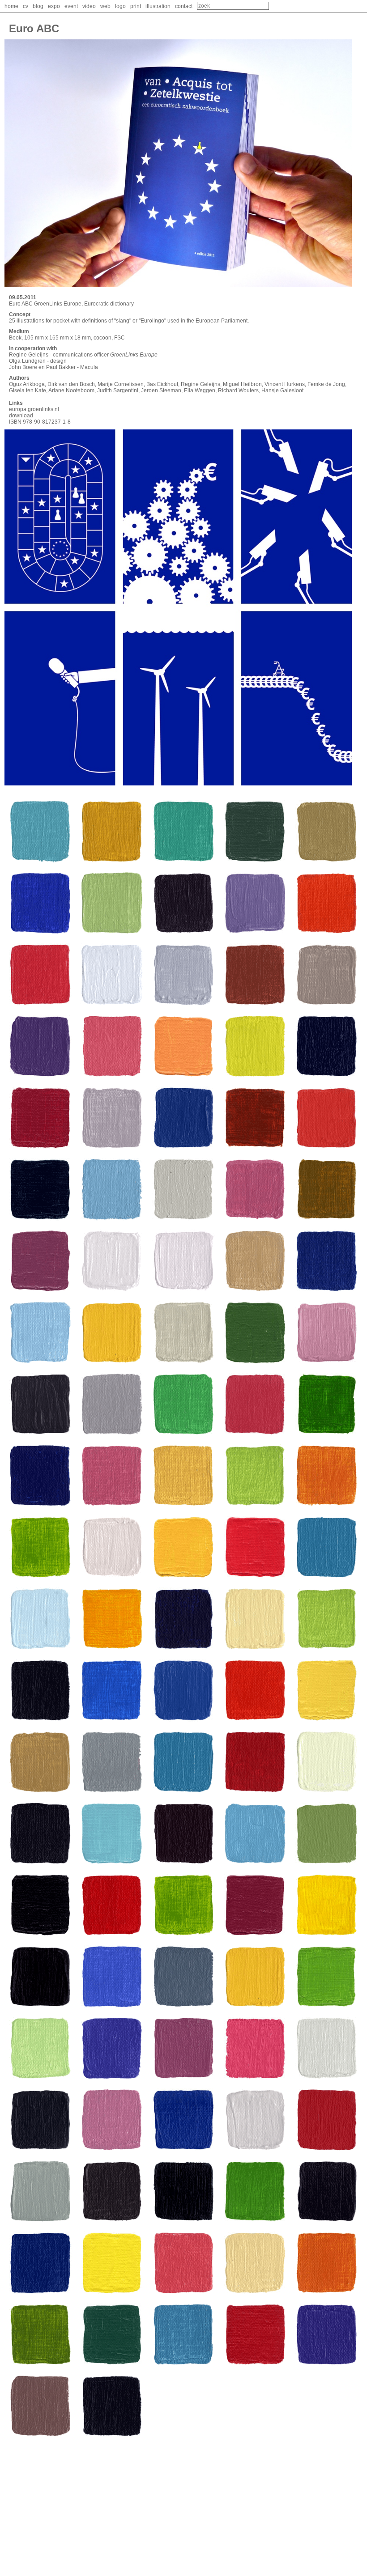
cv (26, 6)
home (11, 6)
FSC (119, 338)
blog (38, 6)
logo (120, 6)
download (21, 416)
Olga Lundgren (27, 361)
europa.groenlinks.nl (34, 409)
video (89, 6)
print (136, 6)
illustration (158, 6)
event (71, 6)
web (105, 6)
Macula (89, 367)
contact (184, 6)
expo (54, 6)
